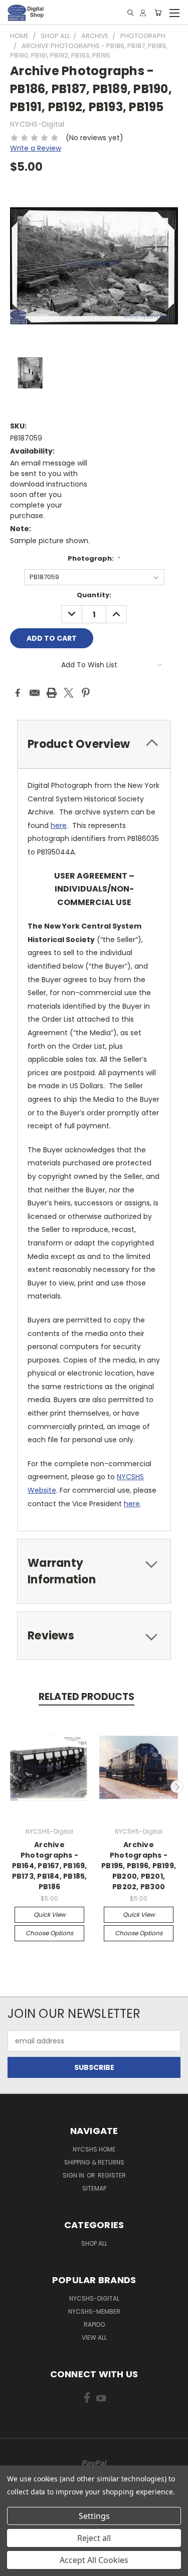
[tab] (94, 744)
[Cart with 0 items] (158, 13)
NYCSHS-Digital (94, 2298)
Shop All (94, 2243)
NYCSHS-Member (94, 2311)
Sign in (74, 2175)
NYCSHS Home (94, 2149)
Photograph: (94, 558)
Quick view (50, 1914)
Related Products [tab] (86, 1697)
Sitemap (94, 2188)
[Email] (35, 693)
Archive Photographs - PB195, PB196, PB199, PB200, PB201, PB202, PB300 (139, 1866)
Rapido (94, 2324)
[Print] (52, 693)
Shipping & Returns (94, 2162)
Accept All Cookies (94, 2560)
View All (94, 2337)
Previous (12, 1787)
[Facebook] (18, 693)
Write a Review (36, 148)
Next (177, 1787)
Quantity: (94, 595)
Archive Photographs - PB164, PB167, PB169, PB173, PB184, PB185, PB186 (50, 1866)
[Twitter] (69, 693)
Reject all (94, 2538)
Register (112, 2175)
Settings (94, 2516)
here (59, 825)
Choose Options (49, 1933)
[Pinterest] (86, 693)
